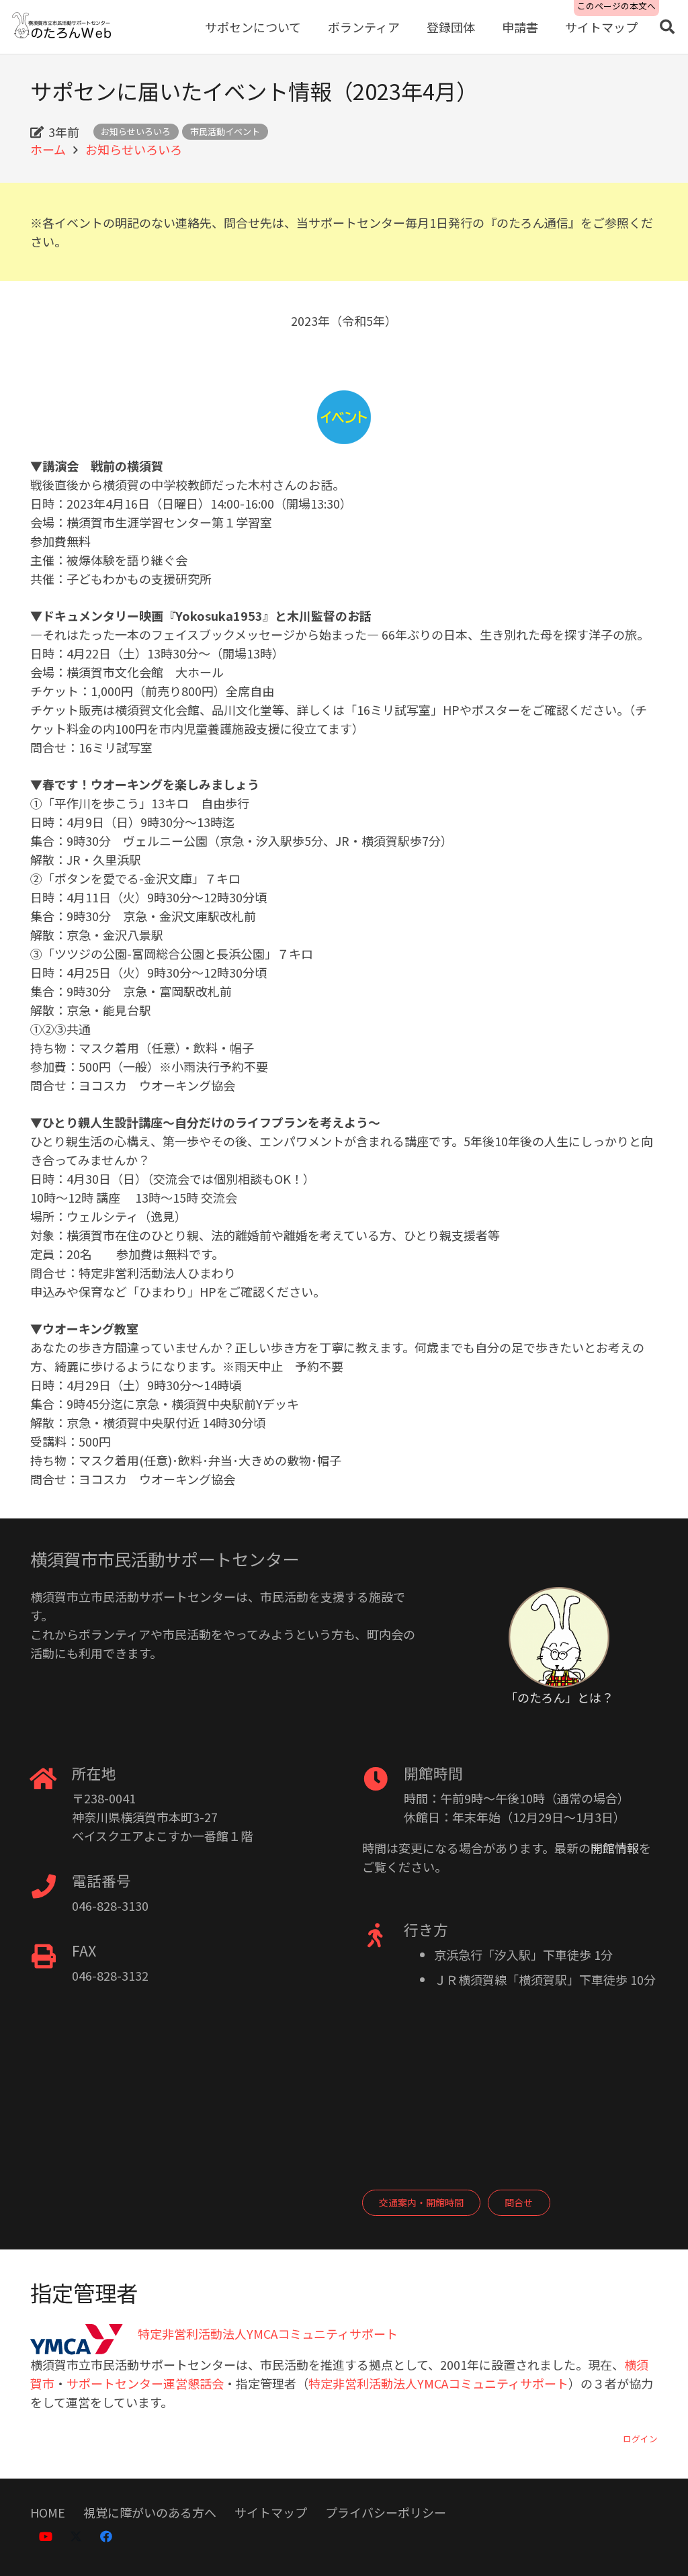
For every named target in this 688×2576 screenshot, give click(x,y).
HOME (48, 2512)
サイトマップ (271, 2512)
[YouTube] (45, 2537)
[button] (667, 27)
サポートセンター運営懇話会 (145, 2383)
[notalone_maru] (559, 1637)
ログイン (640, 2439)
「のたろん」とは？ (559, 1697)
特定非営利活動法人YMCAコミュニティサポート (438, 2383)
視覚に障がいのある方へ (150, 2512)
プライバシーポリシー (386, 2512)
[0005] (62, 27)
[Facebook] (106, 2537)
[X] (76, 2537)
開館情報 (615, 1848)
